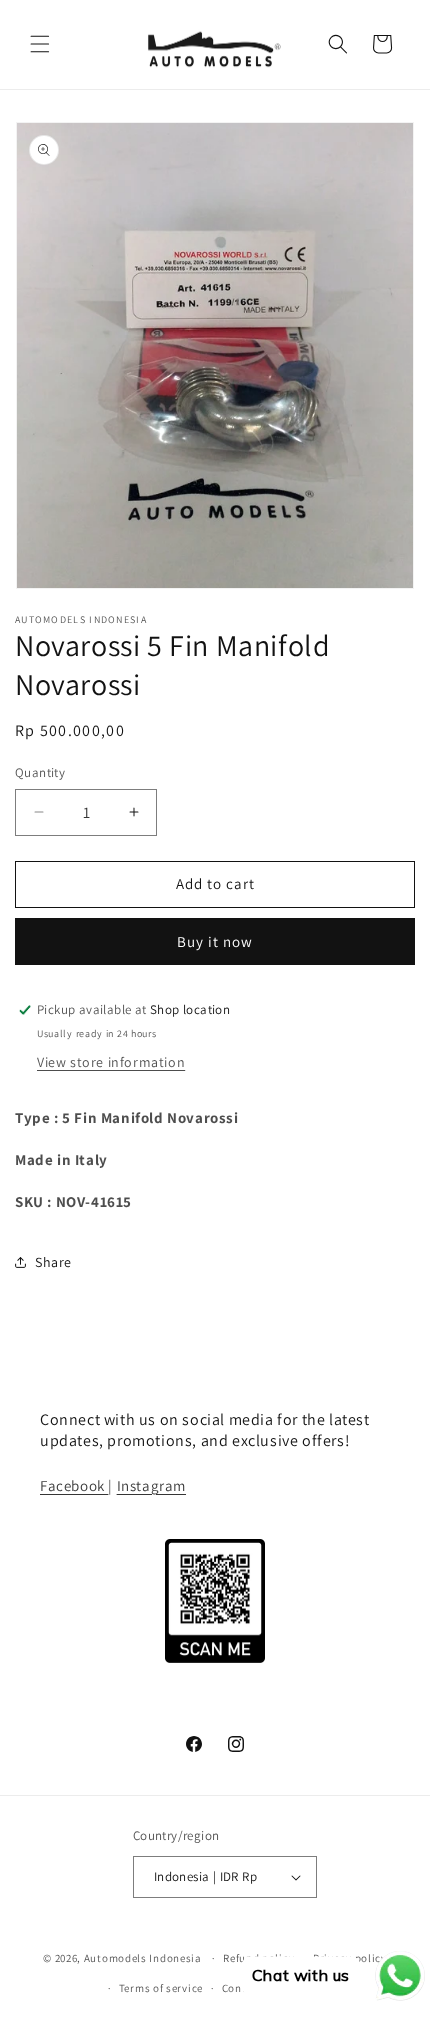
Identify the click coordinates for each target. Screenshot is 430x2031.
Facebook (74, 1485)
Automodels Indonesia (143, 1958)
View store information (111, 1062)
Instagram (151, 1485)
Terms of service (161, 1988)
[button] (40, 44)
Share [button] (53, 1262)
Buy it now (215, 941)
